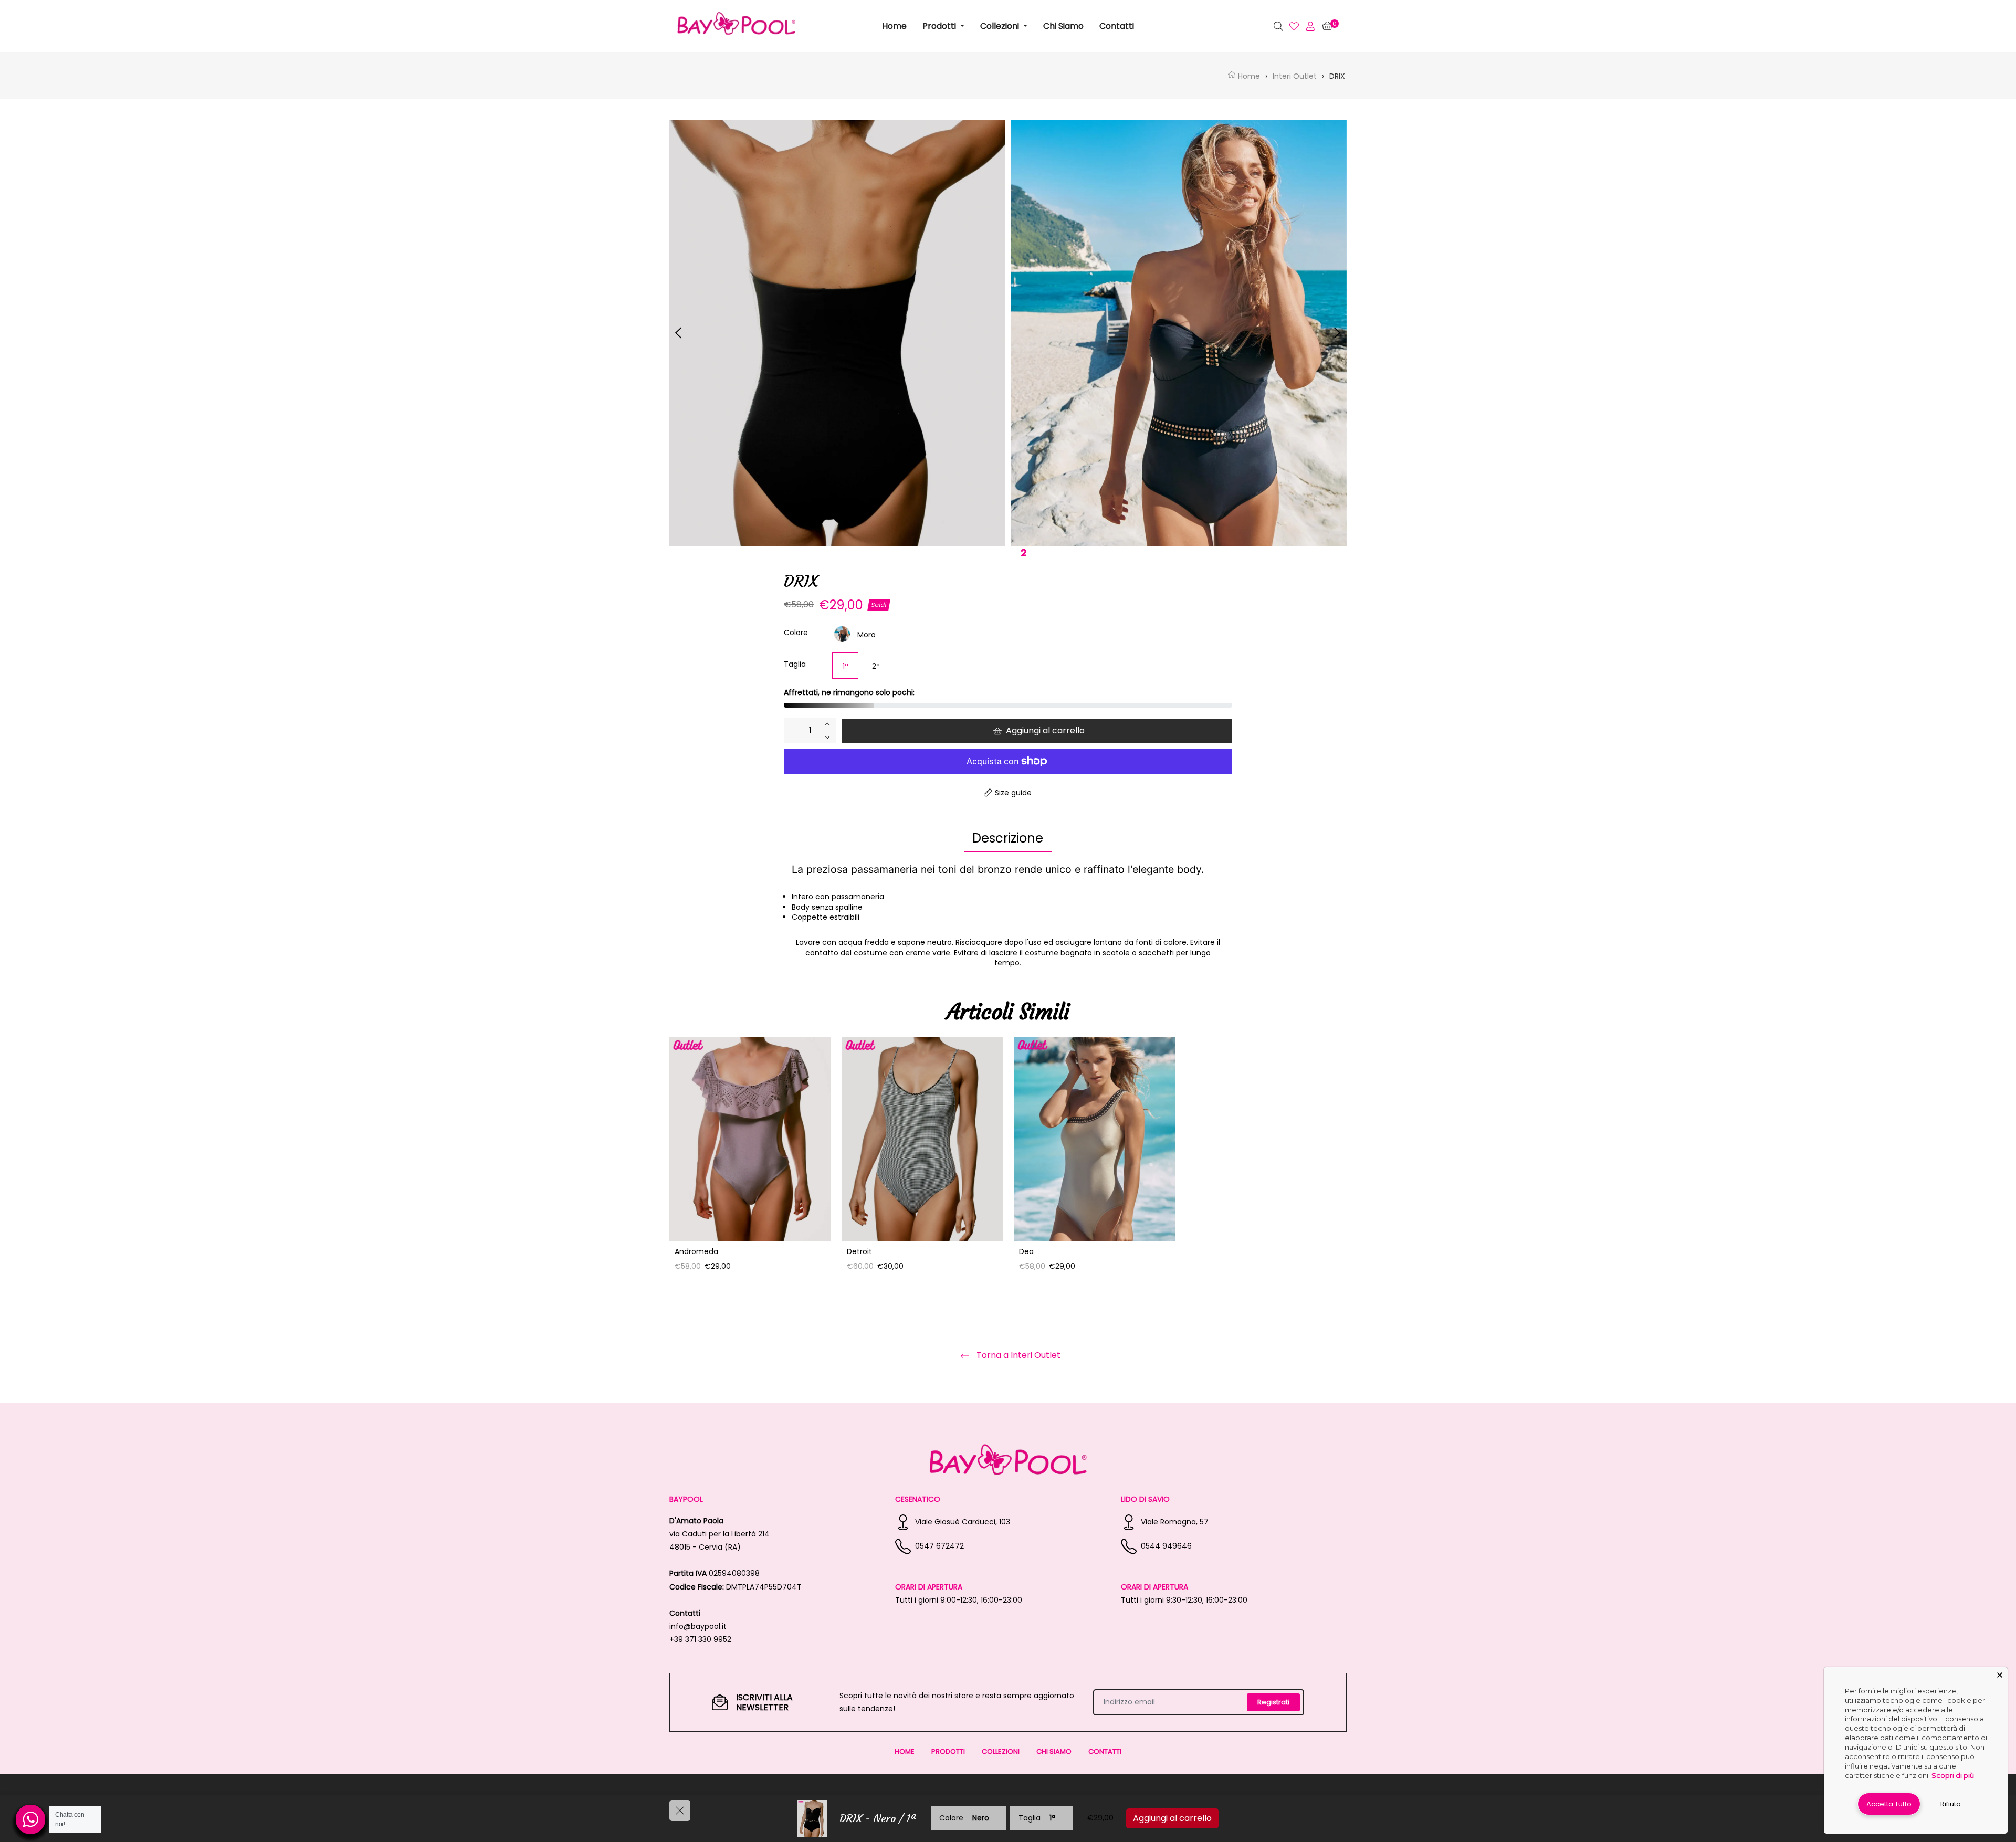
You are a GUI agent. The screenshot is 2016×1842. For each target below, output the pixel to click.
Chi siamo (1054, 1751)
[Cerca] (1257, 26)
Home (1248, 76)
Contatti (1105, 1751)
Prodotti (948, 1751)
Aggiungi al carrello (1172, 1818)
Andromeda (696, 1251)
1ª (846, 666)
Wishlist (1294, 26)
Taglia (795, 664)
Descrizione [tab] (1008, 838)
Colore (796, 633)
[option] (750, 1165)
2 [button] (1023, 548)
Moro (867, 635)
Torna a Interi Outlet (1017, 1356)
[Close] (2000, 1675)
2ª (876, 666)
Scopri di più (1953, 1775)
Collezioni (1001, 1751)
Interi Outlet (1295, 76)
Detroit (859, 1251)
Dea (1026, 1251)
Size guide (1013, 793)
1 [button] (998, 548)
